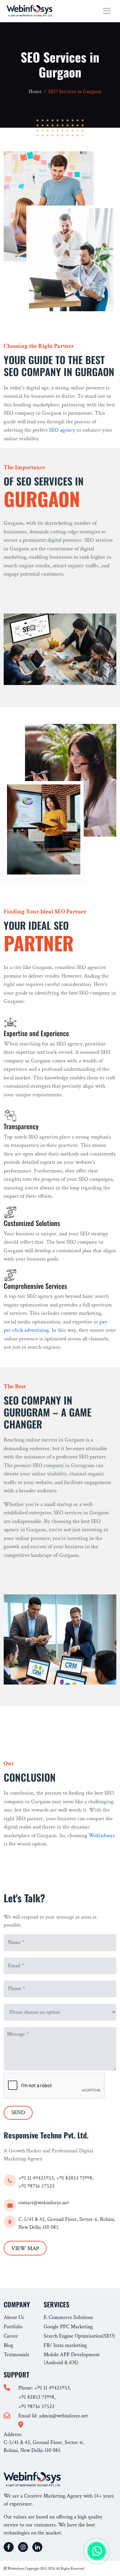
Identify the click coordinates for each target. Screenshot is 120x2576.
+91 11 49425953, (37, 2178)
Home (35, 92)
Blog (8, 2345)
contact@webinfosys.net (44, 2203)
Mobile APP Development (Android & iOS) (72, 2359)
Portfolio (13, 2327)
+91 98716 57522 (36, 2186)
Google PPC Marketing (68, 2327)
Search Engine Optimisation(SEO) (79, 2336)
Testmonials (16, 2355)
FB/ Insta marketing (65, 2345)
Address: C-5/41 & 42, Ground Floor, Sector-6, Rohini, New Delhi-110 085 (44, 2442)
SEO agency (62, 430)
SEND (18, 2112)
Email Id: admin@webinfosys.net (53, 2416)
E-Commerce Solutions (68, 2317)
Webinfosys (102, 1835)
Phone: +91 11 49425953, (45, 2388)
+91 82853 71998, (75, 2178)
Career (11, 2336)
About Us (14, 2317)
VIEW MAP (25, 2248)
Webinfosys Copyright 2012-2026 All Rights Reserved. (46, 2569)
